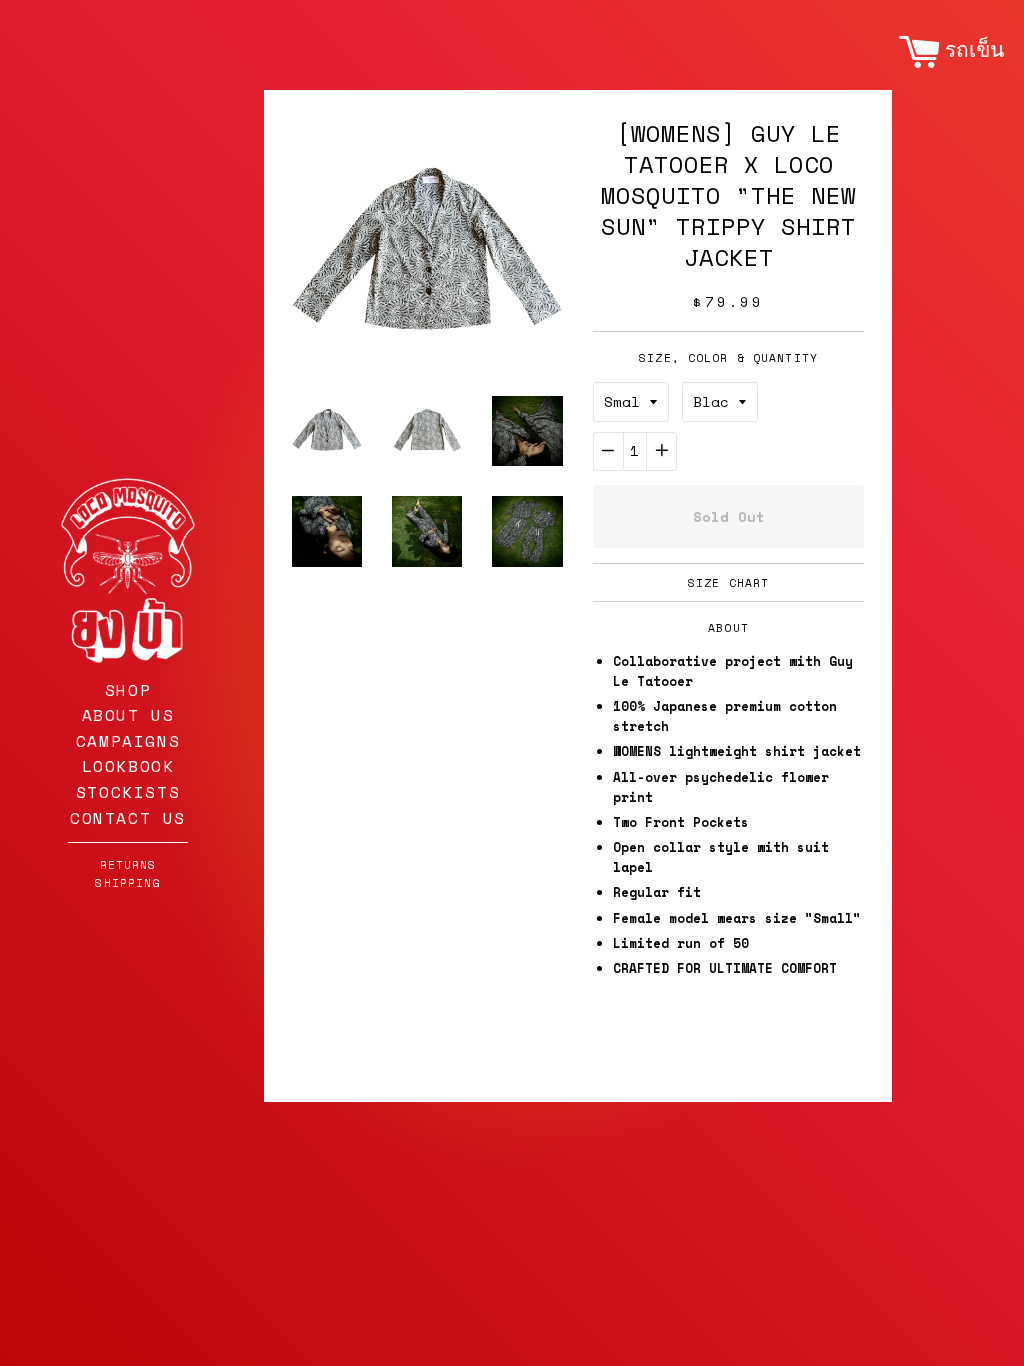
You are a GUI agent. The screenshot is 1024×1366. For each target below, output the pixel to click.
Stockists (128, 792)
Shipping (127, 882)
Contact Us (128, 818)
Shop (128, 690)
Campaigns (128, 741)
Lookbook (128, 766)
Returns (128, 864)
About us (128, 715)
